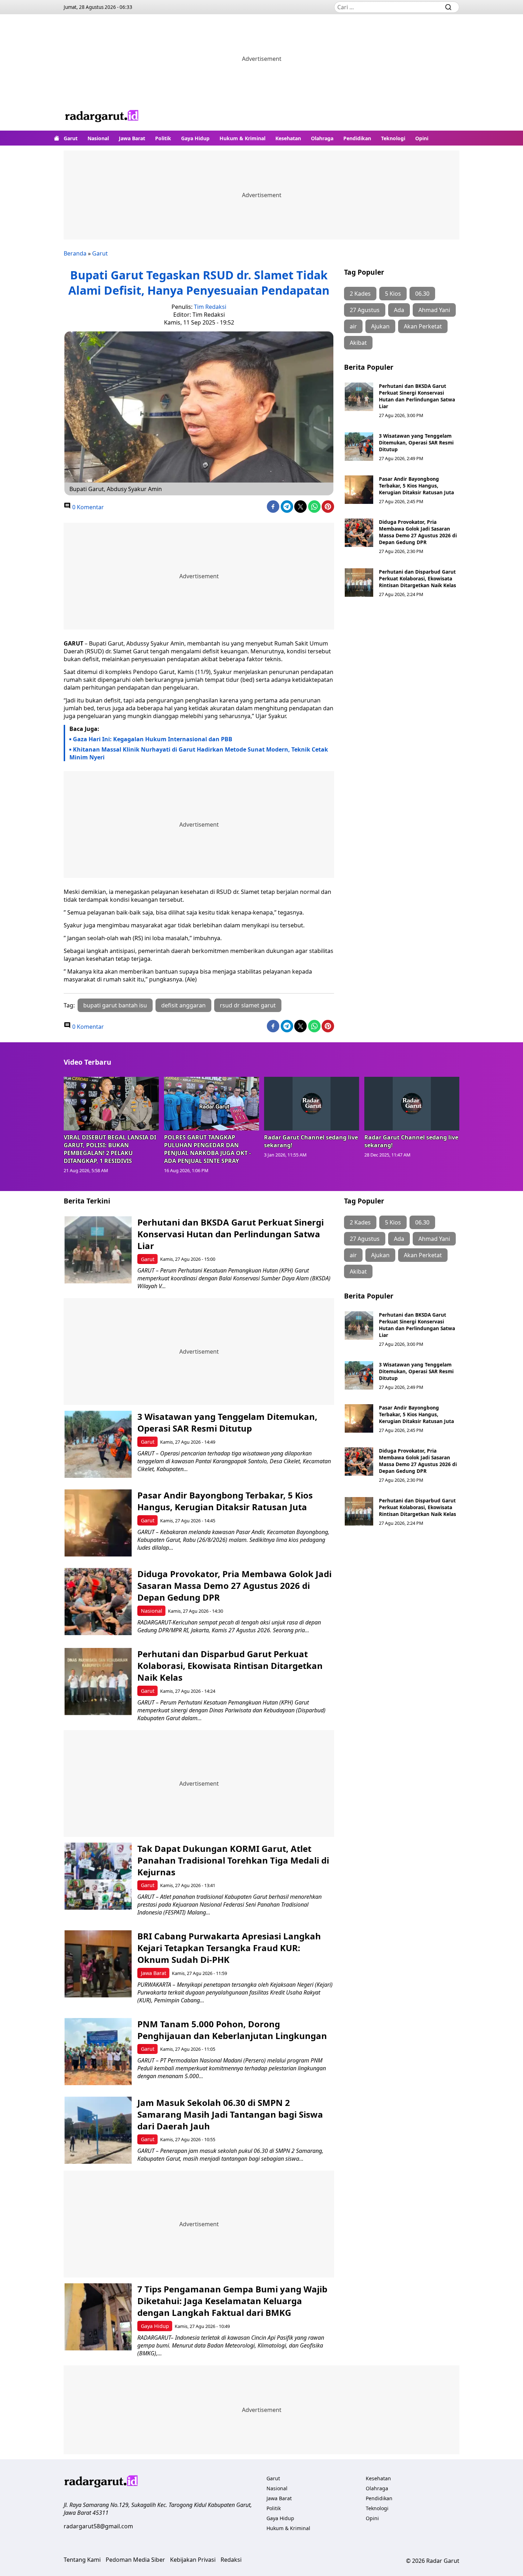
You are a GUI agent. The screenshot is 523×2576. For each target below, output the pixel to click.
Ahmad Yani (434, 310)
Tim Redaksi (210, 307)
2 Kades (360, 294)
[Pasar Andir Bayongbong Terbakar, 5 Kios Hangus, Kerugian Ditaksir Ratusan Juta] (359, 490)
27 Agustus (365, 310)
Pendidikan (357, 138)
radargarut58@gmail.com (98, 2526)
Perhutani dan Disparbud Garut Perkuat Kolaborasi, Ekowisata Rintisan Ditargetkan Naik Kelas (418, 578)
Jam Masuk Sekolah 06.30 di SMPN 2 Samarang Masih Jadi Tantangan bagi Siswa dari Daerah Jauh (230, 2114)
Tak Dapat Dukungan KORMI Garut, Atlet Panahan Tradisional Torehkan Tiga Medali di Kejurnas (233, 1860)
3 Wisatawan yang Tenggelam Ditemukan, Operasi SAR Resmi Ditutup (416, 442)
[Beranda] (57, 138)
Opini (422, 138)
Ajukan (380, 326)
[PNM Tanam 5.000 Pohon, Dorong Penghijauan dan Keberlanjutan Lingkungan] (98, 2052)
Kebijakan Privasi (193, 2560)
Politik (163, 138)
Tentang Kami (82, 2560)
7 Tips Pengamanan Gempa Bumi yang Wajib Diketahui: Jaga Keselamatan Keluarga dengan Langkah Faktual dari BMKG (232, 2301)
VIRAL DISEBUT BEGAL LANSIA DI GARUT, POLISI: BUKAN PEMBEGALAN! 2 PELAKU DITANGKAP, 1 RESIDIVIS (110, 1149)
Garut (71, 138)
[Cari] (448, 7)
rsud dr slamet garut (248, 1005)
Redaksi (231, 2560)
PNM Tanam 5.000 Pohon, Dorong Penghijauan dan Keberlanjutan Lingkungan (232, 2030)
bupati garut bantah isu (115, 1005)
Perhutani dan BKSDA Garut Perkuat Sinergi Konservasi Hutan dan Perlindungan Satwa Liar (417, 396)
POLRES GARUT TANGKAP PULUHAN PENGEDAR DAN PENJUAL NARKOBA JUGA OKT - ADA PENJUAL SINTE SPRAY (207, 1149)
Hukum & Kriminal (242, 138)
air (353, 326)
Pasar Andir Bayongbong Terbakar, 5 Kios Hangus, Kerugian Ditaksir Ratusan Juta (416, 486)
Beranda (75, 253)
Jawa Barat (132, 138)
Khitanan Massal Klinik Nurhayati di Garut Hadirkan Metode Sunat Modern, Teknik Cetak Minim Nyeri (199, 753)
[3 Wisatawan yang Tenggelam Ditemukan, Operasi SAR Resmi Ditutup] (359, 447)
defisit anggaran (183, 1005)
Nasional (98, 138)
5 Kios (393, 294)
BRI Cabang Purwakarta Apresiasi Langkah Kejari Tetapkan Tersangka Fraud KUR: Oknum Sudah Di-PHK (229, 1948)
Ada (399, 310)
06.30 (422, 294)
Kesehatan (288, 138)
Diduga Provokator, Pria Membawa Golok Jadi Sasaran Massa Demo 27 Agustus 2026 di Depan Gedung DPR (418, 532)
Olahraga (322, 138)
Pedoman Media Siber (135, 2560)
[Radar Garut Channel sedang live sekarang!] (312, 1103)
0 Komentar (87, 507)
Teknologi (393, 138)
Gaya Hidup (195, 138)
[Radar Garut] (102, 117)
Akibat (358, 343)
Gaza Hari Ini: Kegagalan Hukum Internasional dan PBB (153, 739)
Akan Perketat (423, 326)
